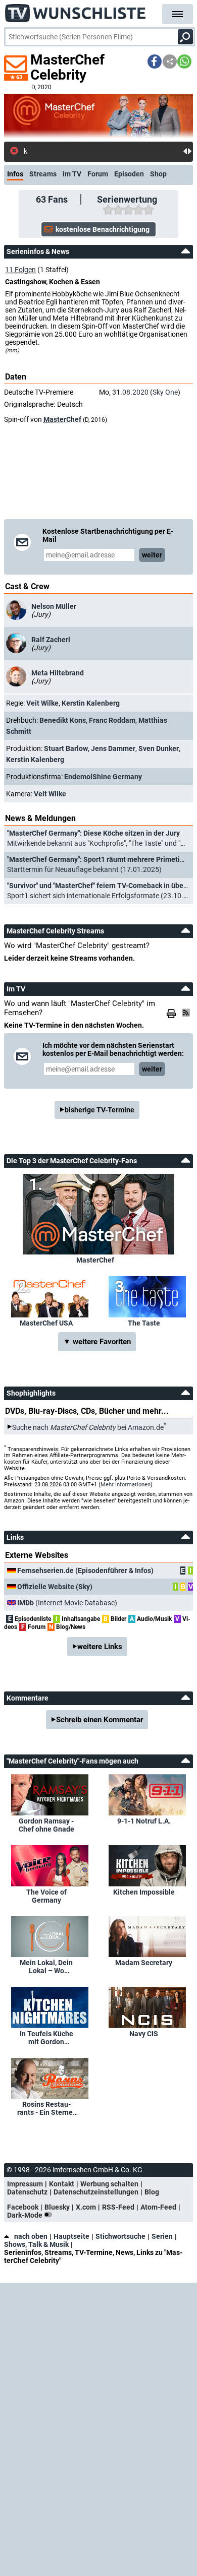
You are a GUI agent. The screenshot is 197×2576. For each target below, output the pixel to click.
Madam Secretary (144, 1963)
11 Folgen (20, 270)
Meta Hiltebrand (58, 673)
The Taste (144, 1323)
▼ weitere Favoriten (97, 1342)
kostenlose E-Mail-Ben (58, 151)
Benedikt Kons (63, 720)
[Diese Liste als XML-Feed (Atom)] (187, 1013)
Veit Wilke (42, 703)
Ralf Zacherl (51, 640)
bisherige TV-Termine (100, 1110)
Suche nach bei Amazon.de (88, 1427)
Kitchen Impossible (144, 1892)
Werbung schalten (109, 2184)
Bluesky (57, 2207)
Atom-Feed (158, 2207)
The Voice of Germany (46, 1896)
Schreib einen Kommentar (100, 1720)
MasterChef (62, 419)
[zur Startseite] (76, 10)
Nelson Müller (54, 606)
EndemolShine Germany (103, 777)
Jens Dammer (113, 748)
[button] (155, 61)
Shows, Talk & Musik (36, 2244)
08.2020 (135, 392)
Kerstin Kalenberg (91, 703)
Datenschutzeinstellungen (96, 2192)
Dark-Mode (26, 2215)
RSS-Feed (118, 2207)
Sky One (165, 392)
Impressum (25, 2184)
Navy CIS (144, 2034)
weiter (152, 555)
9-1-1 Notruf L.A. (144, 1821)
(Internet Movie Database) (67, 1603)
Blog (152, 2192)
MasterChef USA (46, 1323)
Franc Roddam (112, 720)
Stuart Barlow (66, 748)
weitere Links (100, 1647)
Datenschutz (27, 2192)
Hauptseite (71, 2236)
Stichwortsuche (120, 2236)
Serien (162, 2236)
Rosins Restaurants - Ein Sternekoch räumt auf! (46, 2108)
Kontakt (62, 2184)
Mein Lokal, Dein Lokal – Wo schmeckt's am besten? (46, 1967)
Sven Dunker (159, 748)
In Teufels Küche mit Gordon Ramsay (46, 2038)
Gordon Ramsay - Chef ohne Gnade (46, 1825)
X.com (86, 2207)
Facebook (23, 2207)
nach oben (31, 2236)
